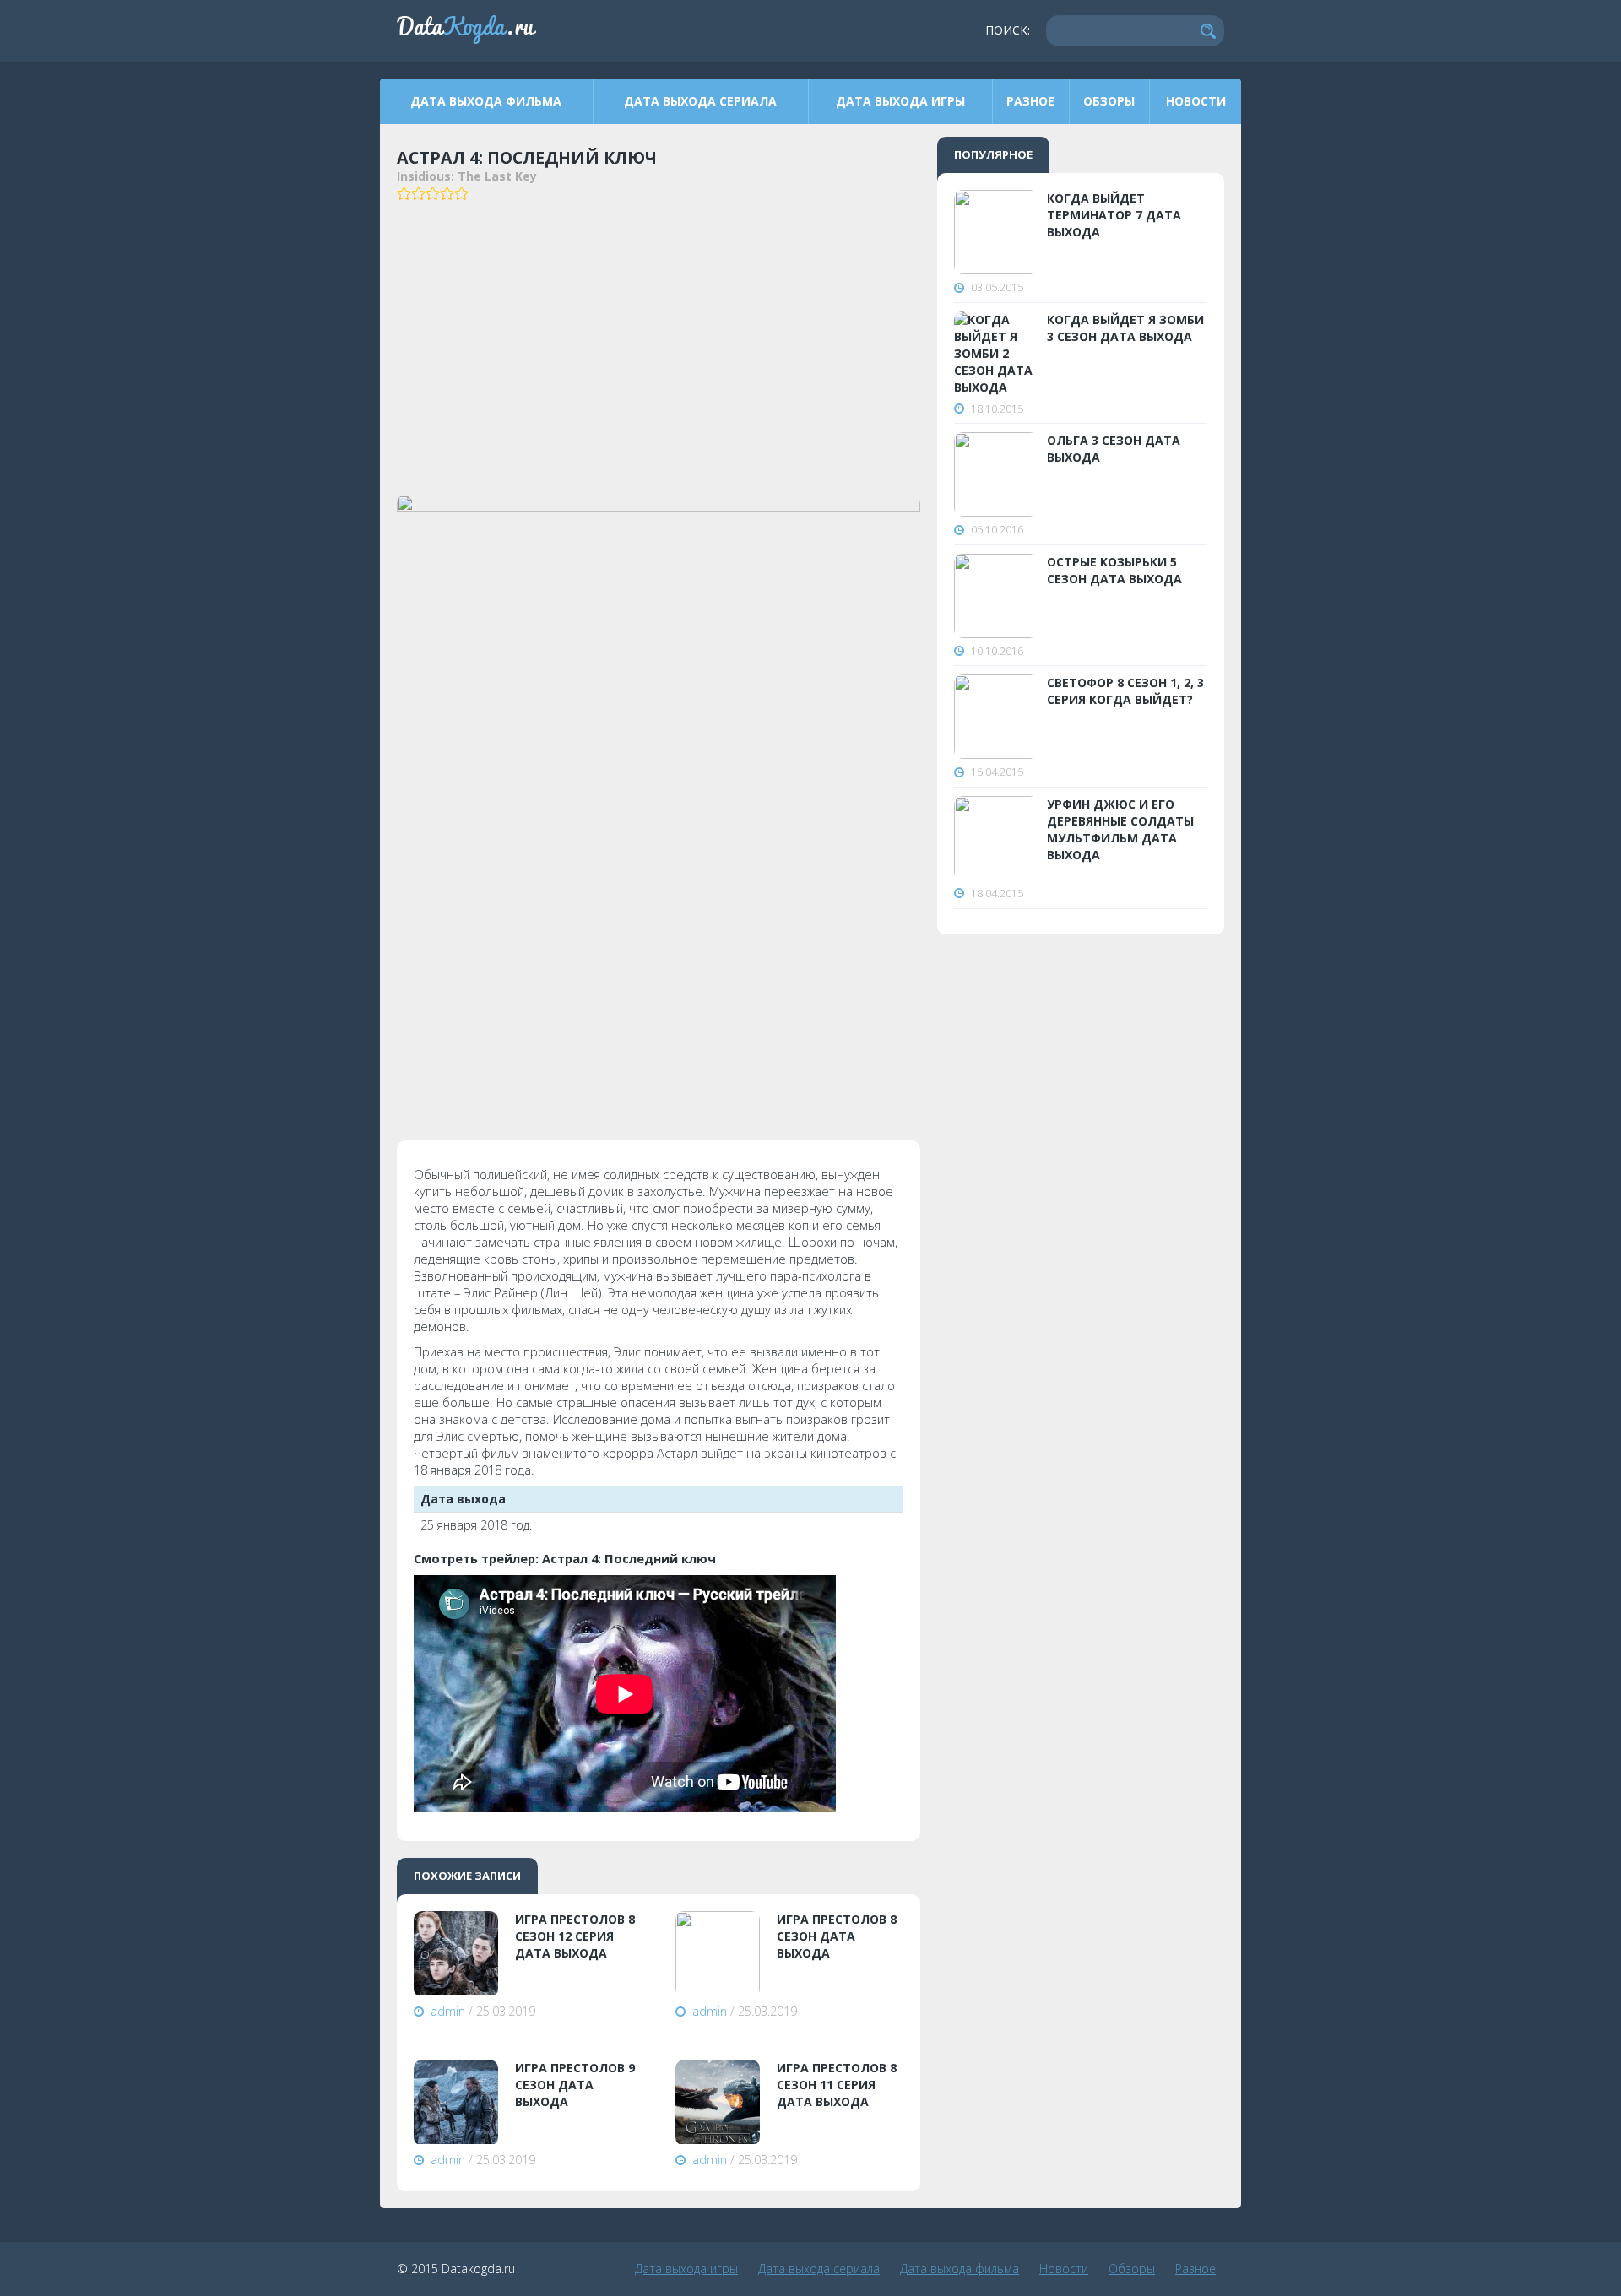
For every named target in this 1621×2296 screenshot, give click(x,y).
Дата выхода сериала (700, 101)
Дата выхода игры (900, 101)
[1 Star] (404, 193)
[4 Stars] (447, 193)
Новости (1196, 101)
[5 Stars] (461, 193)
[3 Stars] (433, 193)
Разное (1030, 101)
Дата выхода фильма (486, 101)
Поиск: (1008, 30)
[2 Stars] (418, 193)
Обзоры (1109, 101)
